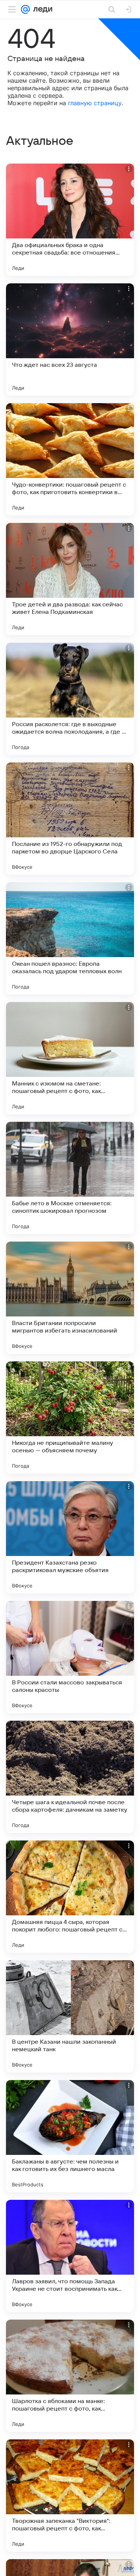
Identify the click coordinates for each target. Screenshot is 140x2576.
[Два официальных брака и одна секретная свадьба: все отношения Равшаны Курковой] (70, 220)
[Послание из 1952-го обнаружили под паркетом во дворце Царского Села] (70, 819)
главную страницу (95, 103)
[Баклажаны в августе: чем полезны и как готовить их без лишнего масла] (70, 2136)
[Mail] (25, 9)
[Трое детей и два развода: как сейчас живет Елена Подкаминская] (70, 579)
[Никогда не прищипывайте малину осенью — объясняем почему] (70, 1418)
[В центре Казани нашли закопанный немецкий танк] (70, 2016)
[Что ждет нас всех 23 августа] (70, 339)
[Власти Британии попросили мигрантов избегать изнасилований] (70, 1298)
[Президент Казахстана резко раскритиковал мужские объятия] (70, 1537)
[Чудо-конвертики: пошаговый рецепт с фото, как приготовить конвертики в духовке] (70, 459)
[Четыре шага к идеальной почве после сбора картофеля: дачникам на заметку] (70, 1777)
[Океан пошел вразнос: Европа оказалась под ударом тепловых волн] (70, 938)
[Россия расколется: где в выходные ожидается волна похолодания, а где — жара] (70, 699)
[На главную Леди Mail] (41, 9)
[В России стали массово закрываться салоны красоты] (70, 1657)
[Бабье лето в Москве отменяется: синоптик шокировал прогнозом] (70, 1178)
